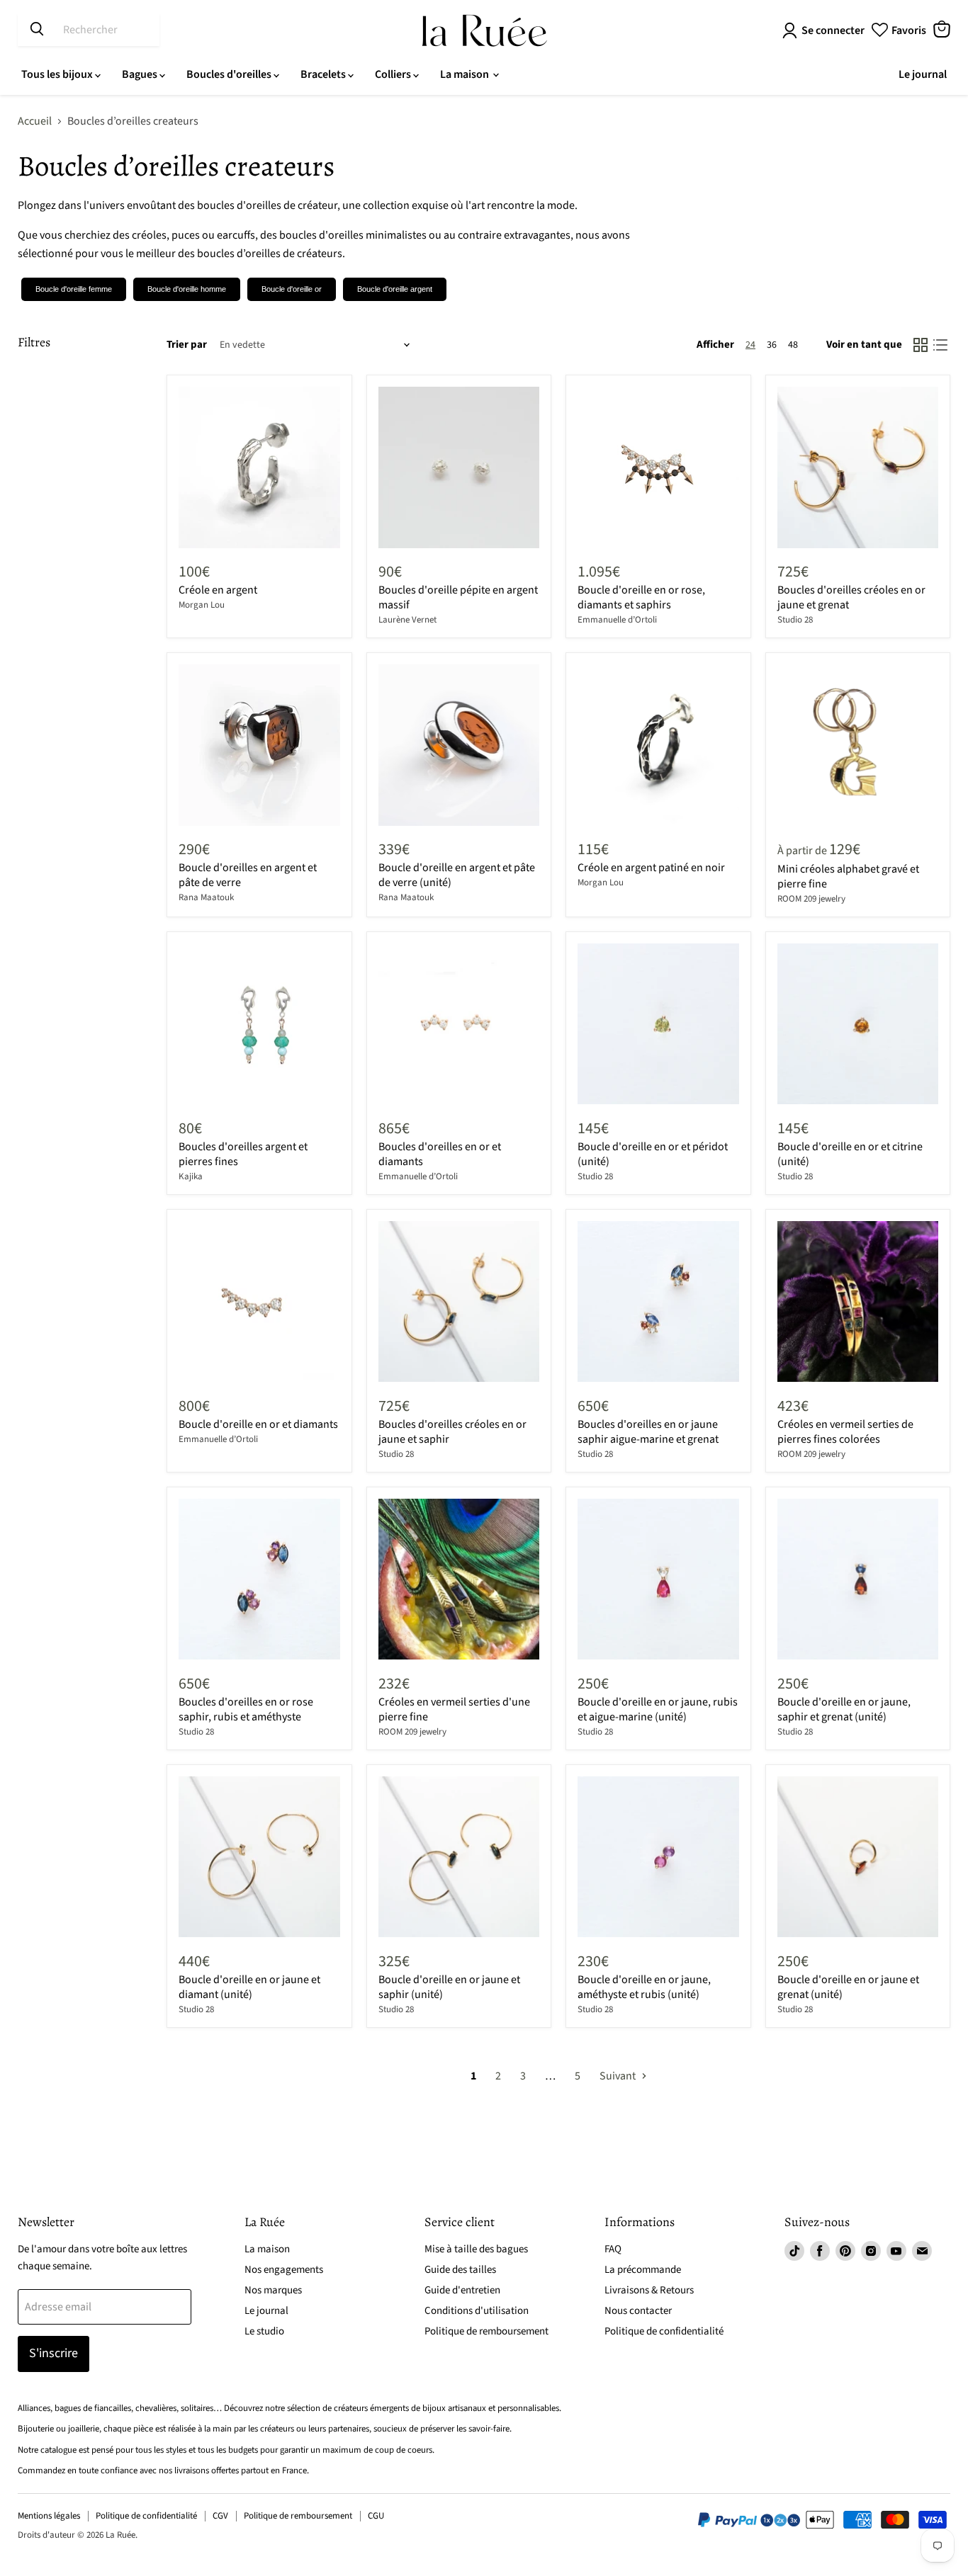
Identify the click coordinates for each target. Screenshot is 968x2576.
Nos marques (273, 2290)
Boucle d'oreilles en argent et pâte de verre (248, 875)
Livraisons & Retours (649, 2290)
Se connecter (833, 30)
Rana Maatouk (206, 897)
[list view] (940, 345)
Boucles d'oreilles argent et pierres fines (243, 1154)
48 (793, 345)
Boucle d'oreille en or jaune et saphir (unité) (449, 1987)
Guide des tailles (460, 2270)
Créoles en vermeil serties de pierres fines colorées (845, 1432)
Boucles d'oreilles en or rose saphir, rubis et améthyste (246, 1709)
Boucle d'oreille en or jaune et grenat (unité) (848, 1987)
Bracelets (324, 74)
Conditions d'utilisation (477, 2311)
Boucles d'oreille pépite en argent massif (458, 597)
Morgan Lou (202, 605)
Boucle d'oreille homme (187, 289)
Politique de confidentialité (664, 2331)
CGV (220, 2516)
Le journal (923, 74)
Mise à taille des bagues (476, 2249)
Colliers (394, 74)
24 (750, 345)
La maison (466, 74)
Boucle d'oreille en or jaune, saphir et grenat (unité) (844, 1709)
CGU (376, 2516)
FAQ (613, 2249)
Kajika (191, 1176)
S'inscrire (54, 2353)
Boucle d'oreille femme (74, 289)
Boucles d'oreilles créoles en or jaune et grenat (851, 597)
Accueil (35, 121)
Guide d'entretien (462, 2290)
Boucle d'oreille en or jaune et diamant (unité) (249, 1987)
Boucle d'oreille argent (395, 289)
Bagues (141, 74)
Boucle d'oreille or (292, 289)
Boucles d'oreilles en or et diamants (440, 1154)
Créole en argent (218, 590)
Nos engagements (284, 2270)
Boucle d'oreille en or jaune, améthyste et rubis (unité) (644, 1987)
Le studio (264, 2331)
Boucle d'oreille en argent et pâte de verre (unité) (457, 875)
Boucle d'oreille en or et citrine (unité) (850, 1154)
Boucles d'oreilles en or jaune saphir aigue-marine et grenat (648, 1432)
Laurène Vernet (407, 620)
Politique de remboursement (486, 2331)
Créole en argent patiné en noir (651, 868)
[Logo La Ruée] (484, 30)
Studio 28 (795, 620)
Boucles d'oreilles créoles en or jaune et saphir (452, 1432)
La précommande (643, 2270)
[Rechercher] (37, 30)
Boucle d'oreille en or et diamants (258, 1424)
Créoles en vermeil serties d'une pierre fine (454, 1709)
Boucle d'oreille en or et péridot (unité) (653, 1154)
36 (772, 345)
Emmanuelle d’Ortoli (617, 620)
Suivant (619, 2076)
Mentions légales (49, 2516)
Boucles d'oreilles (230, 74)
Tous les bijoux (58, 74)
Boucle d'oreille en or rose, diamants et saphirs (641, 597)
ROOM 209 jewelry (811, 899)
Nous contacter (638, 2311)
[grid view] (921, 345)
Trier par (187, 345)
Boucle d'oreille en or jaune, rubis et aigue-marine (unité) (658, 1709)
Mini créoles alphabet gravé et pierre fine (848, 876)
